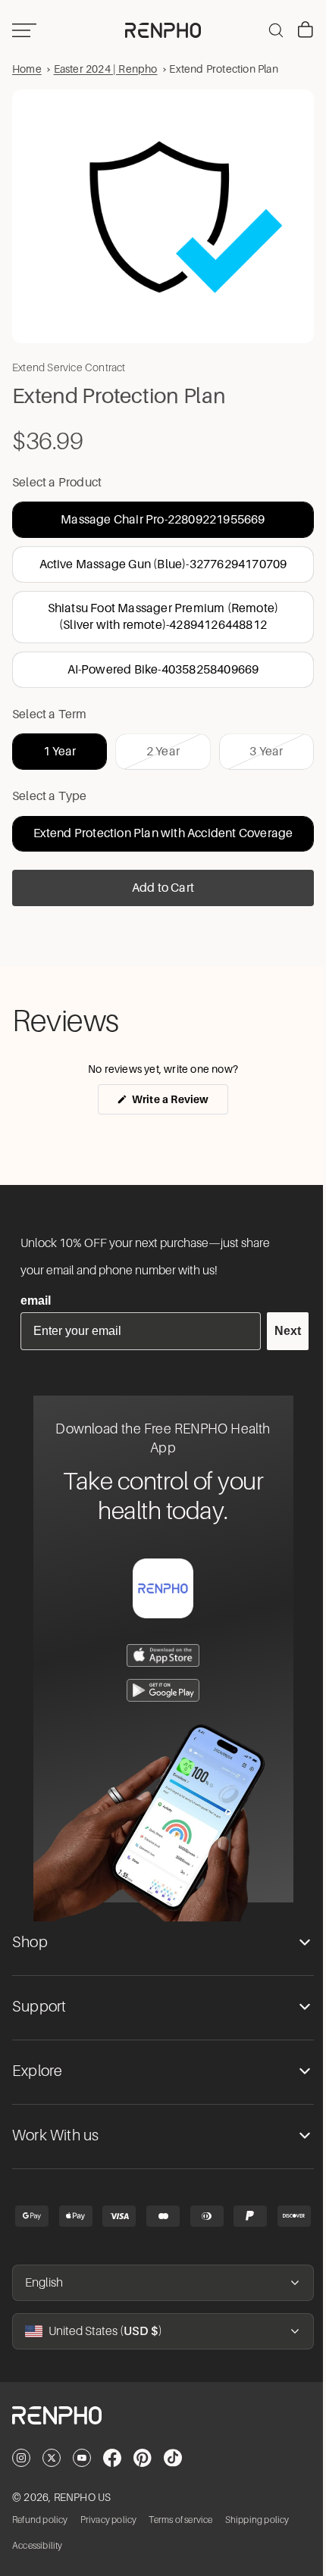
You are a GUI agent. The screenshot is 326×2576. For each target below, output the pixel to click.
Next (280, 1331)
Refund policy (40, 2519)
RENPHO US (83, 2497)
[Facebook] (112, 2458)
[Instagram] (21, 2458)
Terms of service (180, 2519)
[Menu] (24, 30)
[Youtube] (82, 2458)
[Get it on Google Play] (159, 1690)
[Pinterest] (143, 2458)
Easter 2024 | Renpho (106, 69)
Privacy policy (109, 2519)
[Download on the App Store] (159, 1655)
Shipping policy (257, 2519)
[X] (52, 2458)
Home (27, 69)
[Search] (268, 30)
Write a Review (175, 1097)
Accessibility (38, 2545)
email (36, 1301)
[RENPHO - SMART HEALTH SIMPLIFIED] (159, 2428)
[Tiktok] (173, 2458)
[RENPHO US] (159, 30)
